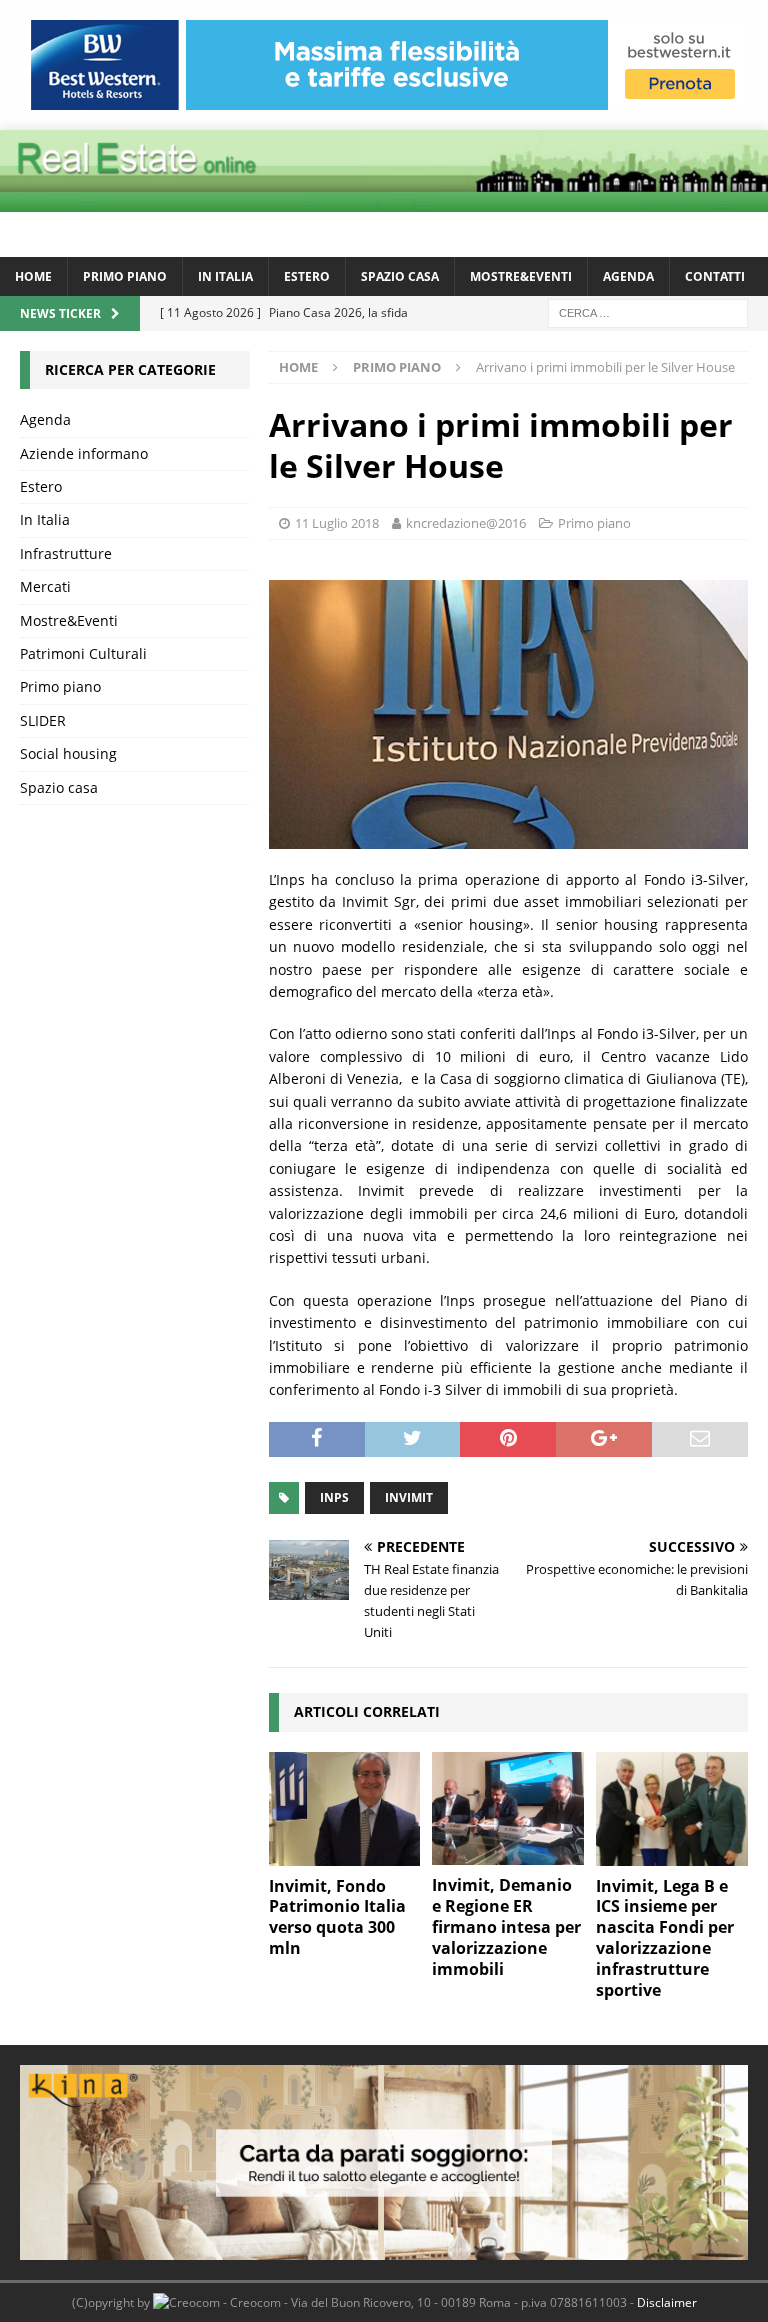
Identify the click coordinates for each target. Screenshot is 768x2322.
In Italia (225, 276)
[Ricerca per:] (648, 311)
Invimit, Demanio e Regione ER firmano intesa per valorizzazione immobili (506, 1926)
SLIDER (43, 720)
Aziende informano (84, 453)
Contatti (715, 276)
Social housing (68, 753)
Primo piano (125, 276)
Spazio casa (400, 276)
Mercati (45, 586)
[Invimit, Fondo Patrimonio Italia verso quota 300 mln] (345, 1809)
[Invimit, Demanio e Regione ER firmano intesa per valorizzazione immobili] (508, 1809)
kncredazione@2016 (466, 523)
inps (334, 1497)
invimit (409, 1497)
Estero (307, 276)
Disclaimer (667, 2302)
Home (33, 276)
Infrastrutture (66, 553)
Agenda (628, 276)
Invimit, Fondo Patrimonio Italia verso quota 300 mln (337, 1917)
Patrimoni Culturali (83, 653)
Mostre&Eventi (521, 276)
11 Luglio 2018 (337, 523)
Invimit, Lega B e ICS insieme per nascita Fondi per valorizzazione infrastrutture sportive (665, 1938)
